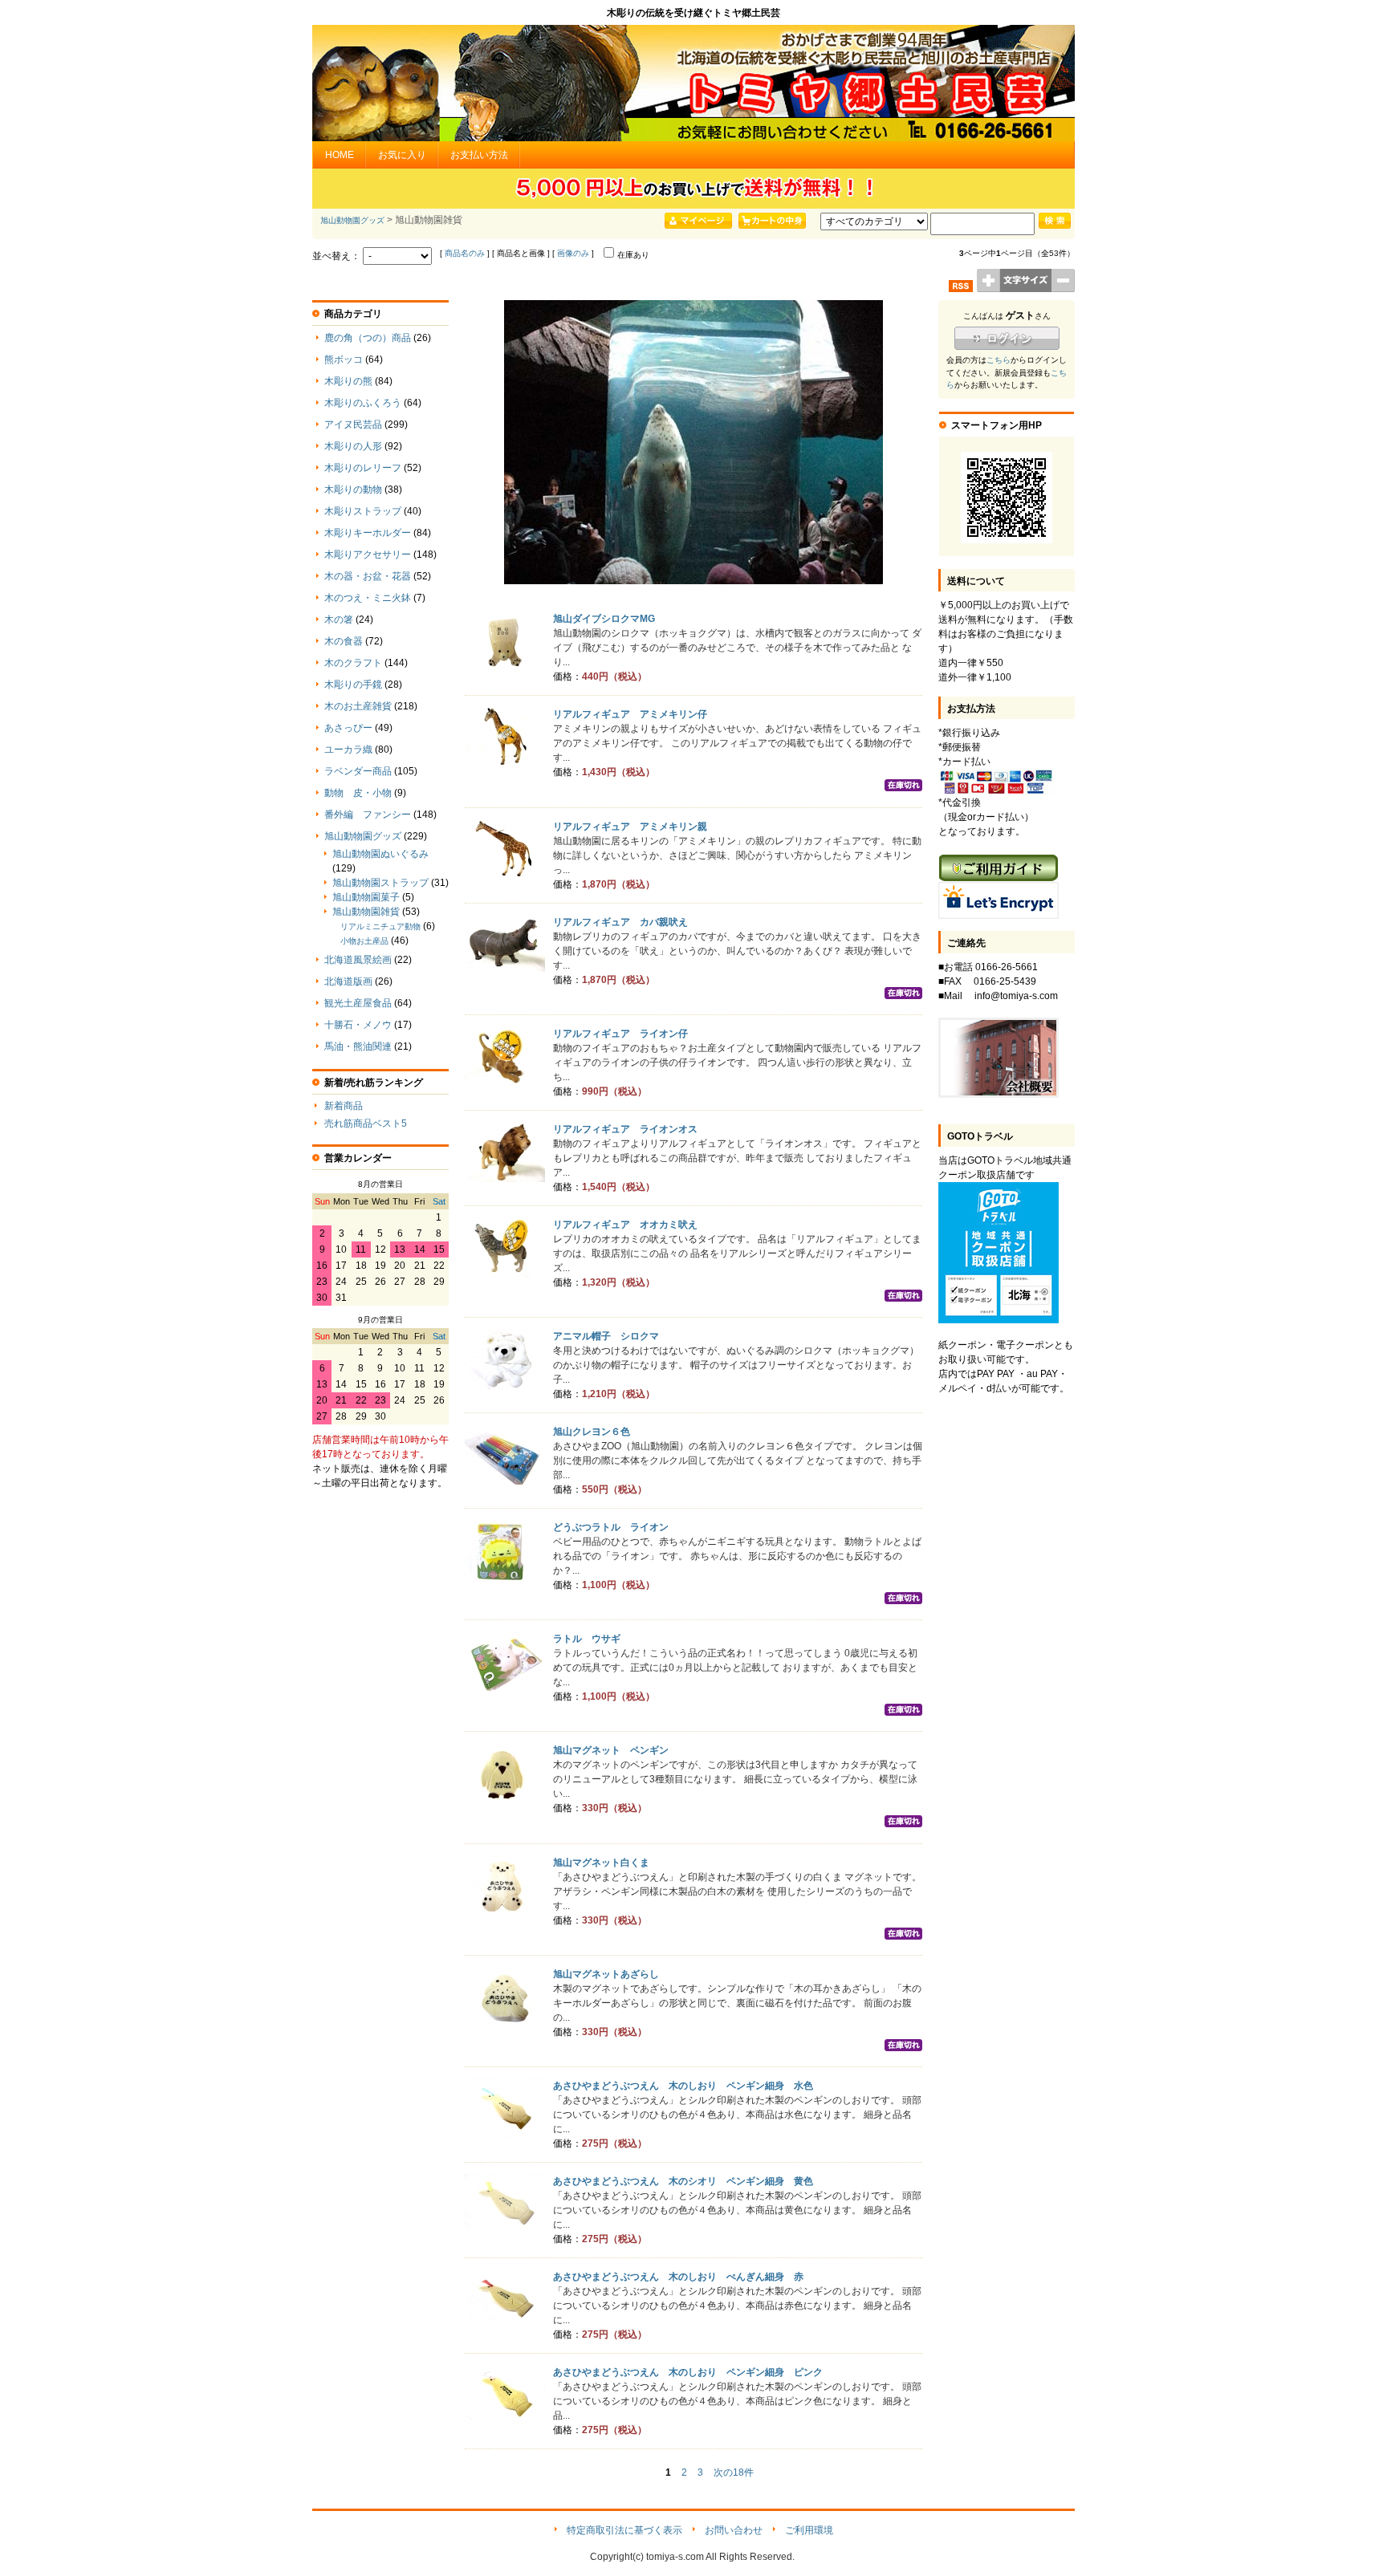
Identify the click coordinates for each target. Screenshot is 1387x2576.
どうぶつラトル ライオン (611, 1527)
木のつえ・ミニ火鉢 (368, 598)
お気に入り (402, 155)
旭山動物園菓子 (366, 897)
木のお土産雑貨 (358, 706)
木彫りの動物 (353, 490)
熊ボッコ (344, 360)
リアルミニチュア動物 (380, 926)
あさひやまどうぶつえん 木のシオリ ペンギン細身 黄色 (683, 2181)
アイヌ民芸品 (353, 425)
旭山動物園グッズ (352, 220)
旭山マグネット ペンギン (611, 1750)
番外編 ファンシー (368, 815)
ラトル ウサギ (587, 1639)
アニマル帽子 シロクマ (606, 1336)
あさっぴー (348, 728)
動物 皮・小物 (358, 793)
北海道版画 (348, 981)
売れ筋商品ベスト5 (366, 1123)
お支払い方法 (479, 155)
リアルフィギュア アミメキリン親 (630, 827)
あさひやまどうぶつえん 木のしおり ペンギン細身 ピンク (688, 2372)
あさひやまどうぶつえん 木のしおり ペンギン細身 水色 (683, 2086)
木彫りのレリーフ (363, 468)
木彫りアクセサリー (368, 555)
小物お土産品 (364, 941)
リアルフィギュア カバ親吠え (620, 922)
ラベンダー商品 (358, 771)
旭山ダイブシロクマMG (604, 619)
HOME (340, 155)
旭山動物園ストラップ (380, 883)
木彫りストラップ (363, 511)
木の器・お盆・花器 (368, 576)
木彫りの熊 (348, 381)
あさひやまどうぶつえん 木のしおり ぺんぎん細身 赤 (678, 2277)
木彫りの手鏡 (353, 685)
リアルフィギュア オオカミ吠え (625, 1225)
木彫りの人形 (353, 446)
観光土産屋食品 (358, 1003)
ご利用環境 (809, 2530)
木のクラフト (353, 663)
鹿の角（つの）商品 (368, 338)
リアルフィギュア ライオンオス (625, 1129)
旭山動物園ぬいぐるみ (380, 854)
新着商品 (344, 1106)
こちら (999, 360)
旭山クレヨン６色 (592, 1432)
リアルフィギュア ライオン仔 (620, 1034)
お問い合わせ (734, 2530)
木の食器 (344, 641)
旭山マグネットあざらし (606, 1974)
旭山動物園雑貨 (366, 912)
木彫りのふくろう (363, 403)
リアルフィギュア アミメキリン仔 (630, 714)
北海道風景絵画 (358, 960)
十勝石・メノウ (358, 1025)
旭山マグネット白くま (601, 1863)
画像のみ (573, 253)
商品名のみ (465, 253)
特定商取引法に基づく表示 (624, 2530)
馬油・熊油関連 (358, 1046)
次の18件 (734, 2472)
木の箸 (339, 620)
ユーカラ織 (348, 750)
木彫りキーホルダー (368, 533)
